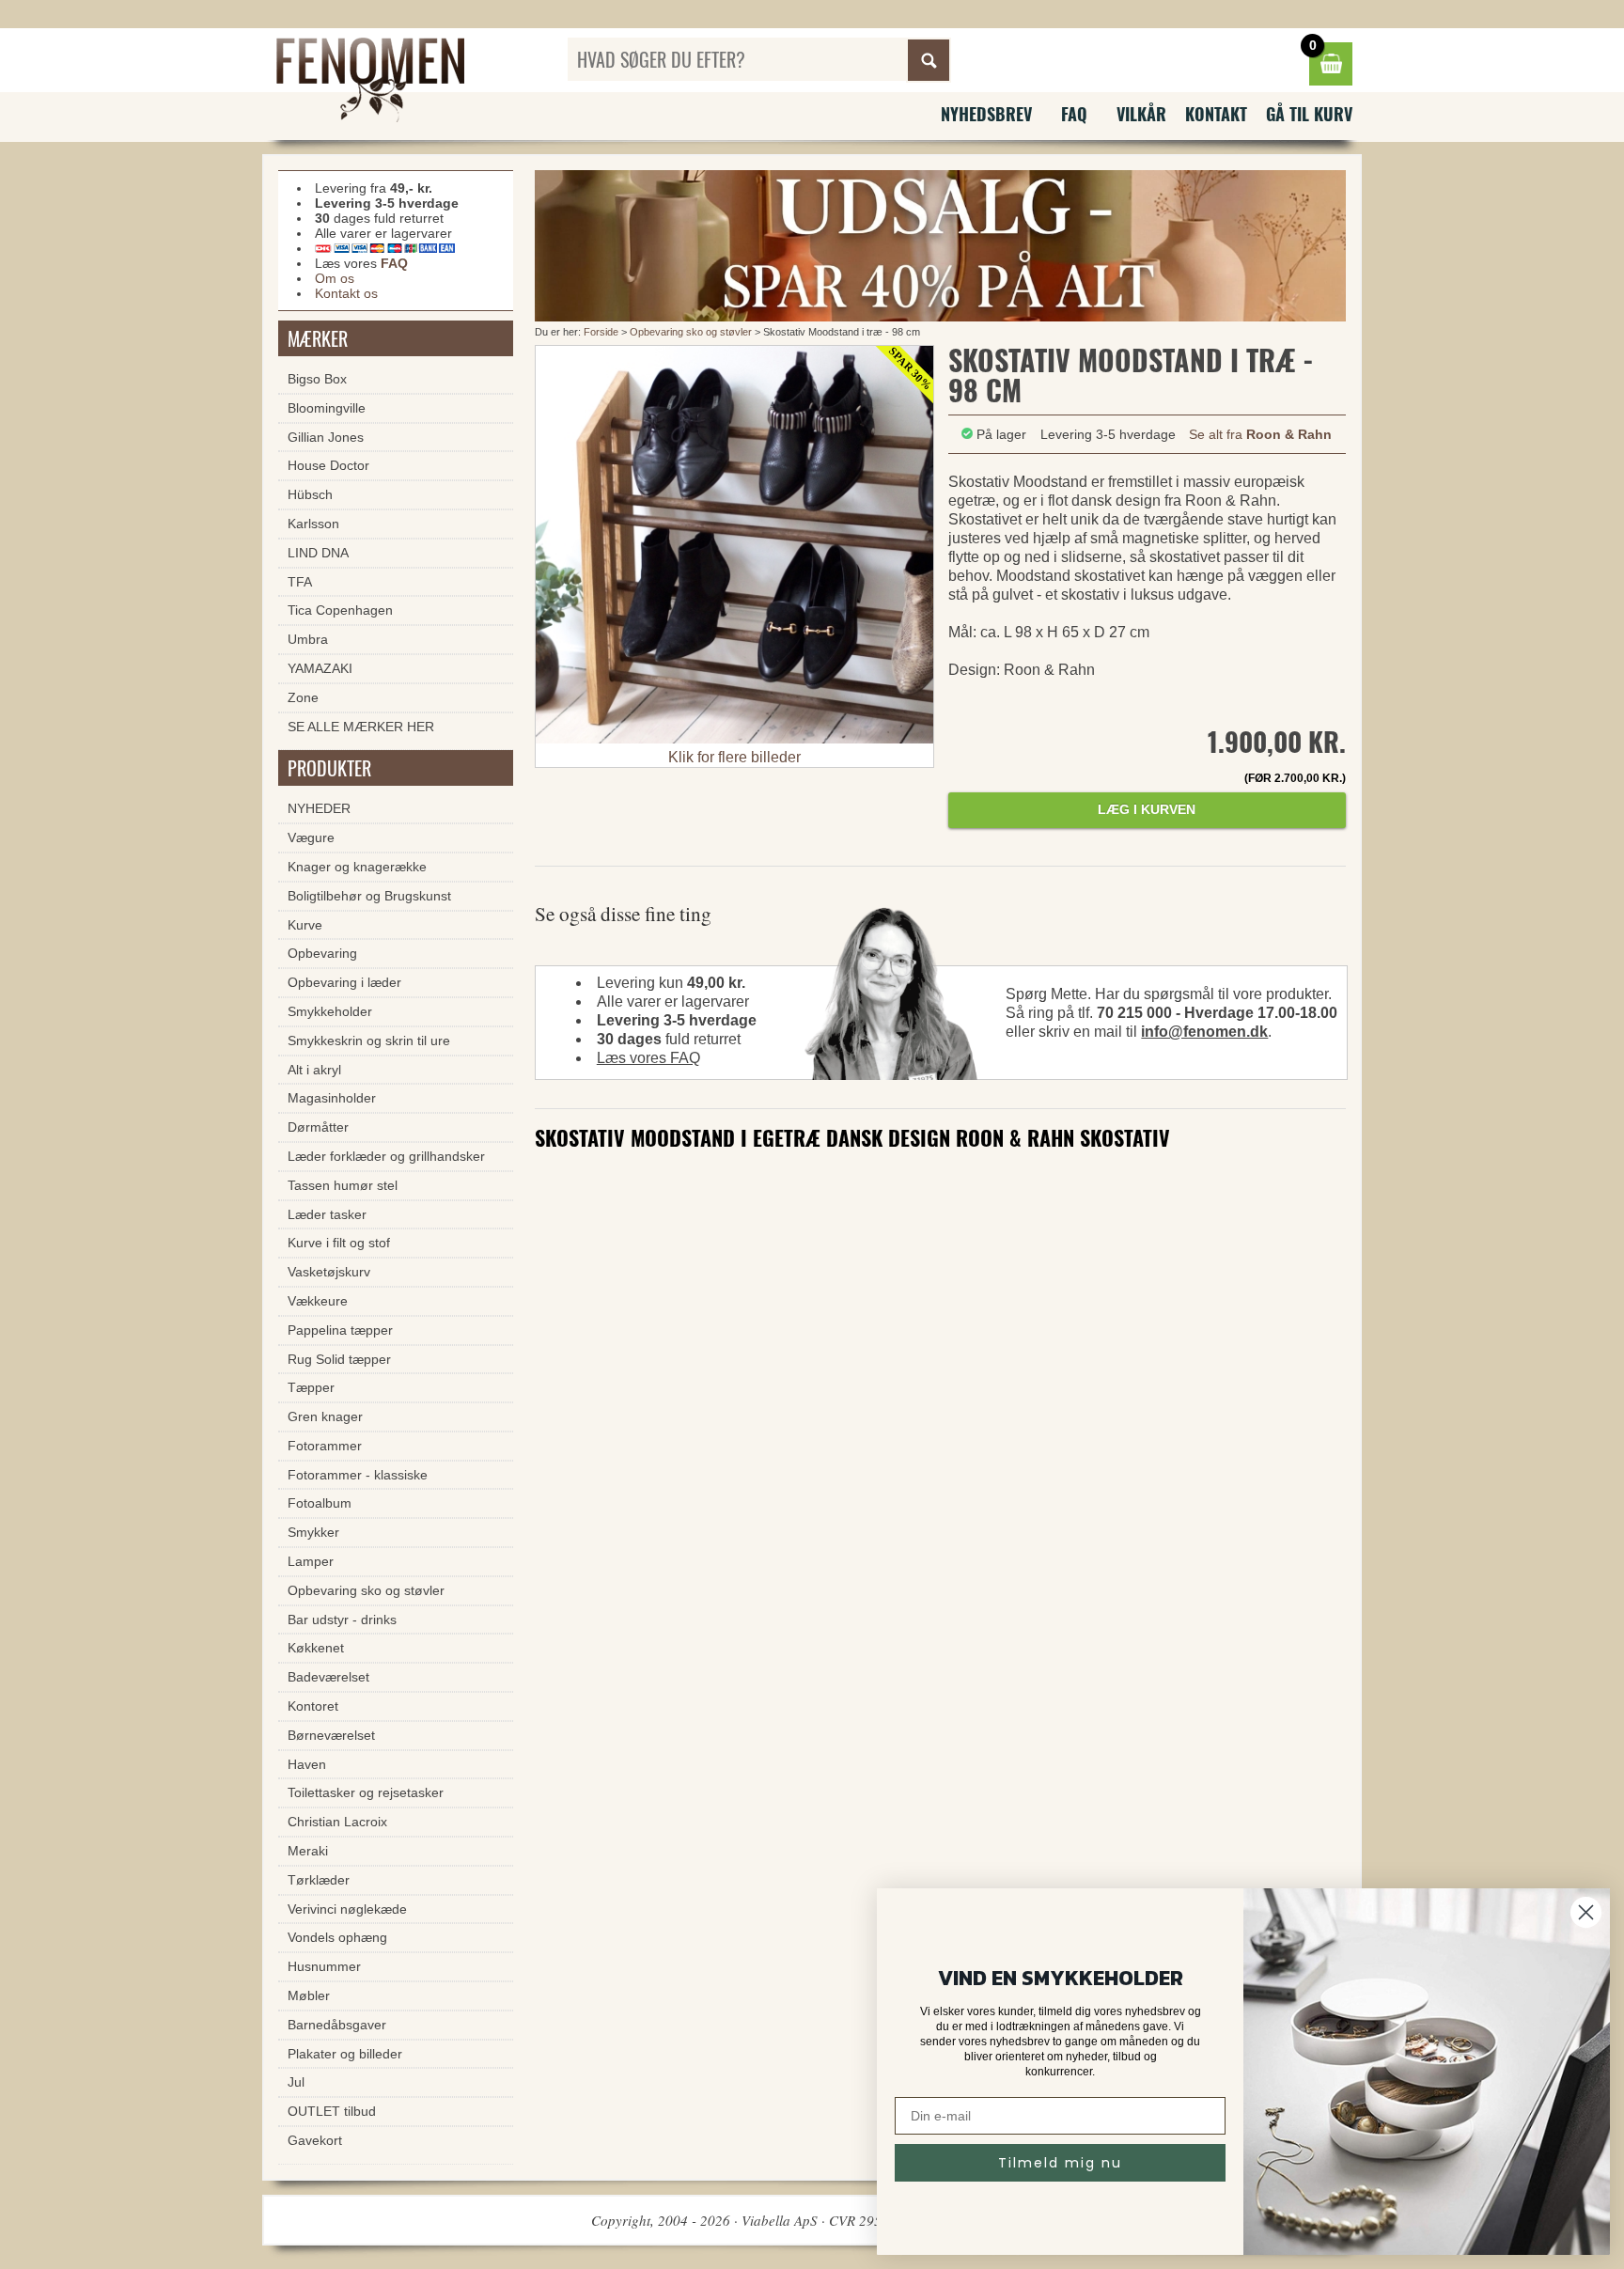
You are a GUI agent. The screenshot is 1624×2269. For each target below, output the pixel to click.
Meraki (308, 1851)
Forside (601, 332)
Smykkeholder (330, 1011)
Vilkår (1141, 114)
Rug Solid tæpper (339, 1359)
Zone (303, 697)
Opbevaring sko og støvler (691, 332)
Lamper (311, 1561)
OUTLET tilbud (332, 2111)
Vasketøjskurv (329, 1272)
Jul (296, 2082)
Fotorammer (325, 1446)
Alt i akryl (314, 1070)
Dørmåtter (318, 1127)
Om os (335, 278)
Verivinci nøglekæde (347, 1909)
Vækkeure (318, 1301)
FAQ (1074, 114)
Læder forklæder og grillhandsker (386, 1156)
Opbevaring (322, 953)
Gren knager (325, 1416)
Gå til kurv (1309, 114)
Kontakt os (346, 293)
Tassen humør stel (343, 1185)
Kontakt (1216, 114)
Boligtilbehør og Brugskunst (369, 896)
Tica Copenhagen (340, 610)
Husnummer (324, 1966)
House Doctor (328, 465)
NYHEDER (319, 808)
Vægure (311, 837)
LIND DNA (318, 553)
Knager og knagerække (357, 867)
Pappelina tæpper (340, 1330)
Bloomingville (327, 408)
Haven (307, 1764)
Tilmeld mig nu (1060, 2163)
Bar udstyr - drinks (342, 1620)
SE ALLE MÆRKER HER (361, 727)
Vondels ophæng (337, 1937)
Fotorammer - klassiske (358, 1475)
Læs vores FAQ (648, 1058)
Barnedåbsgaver (337, 2025)
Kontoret (313, 1706)
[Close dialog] (1586, 1912)
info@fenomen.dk (1204, 1032)
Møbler (309, 1995)
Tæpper (311, 1387)
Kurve (305, 925)
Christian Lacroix (337, 1822)
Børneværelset (331, 1735)
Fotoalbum (320, 1503)
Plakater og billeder (345, 2054)
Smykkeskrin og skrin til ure (369, 1041)
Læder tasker (327, 1214)
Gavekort (315, 2140)
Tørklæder (319, 1880)
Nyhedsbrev (986, 114)
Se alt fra (1260, 434)
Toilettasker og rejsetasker (366, 1792)
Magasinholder (332, 1098)
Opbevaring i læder (344, 982)
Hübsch (310, 494)
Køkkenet (316, 1648)
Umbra (308, 639)
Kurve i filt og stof (339, 1243)
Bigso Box (317, 379)
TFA (300, 582)
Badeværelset (328, 1677)
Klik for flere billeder (734, 757)
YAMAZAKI (320, 668)
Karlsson (313, 524)
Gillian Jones (326, 437)
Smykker (313, 1532)
